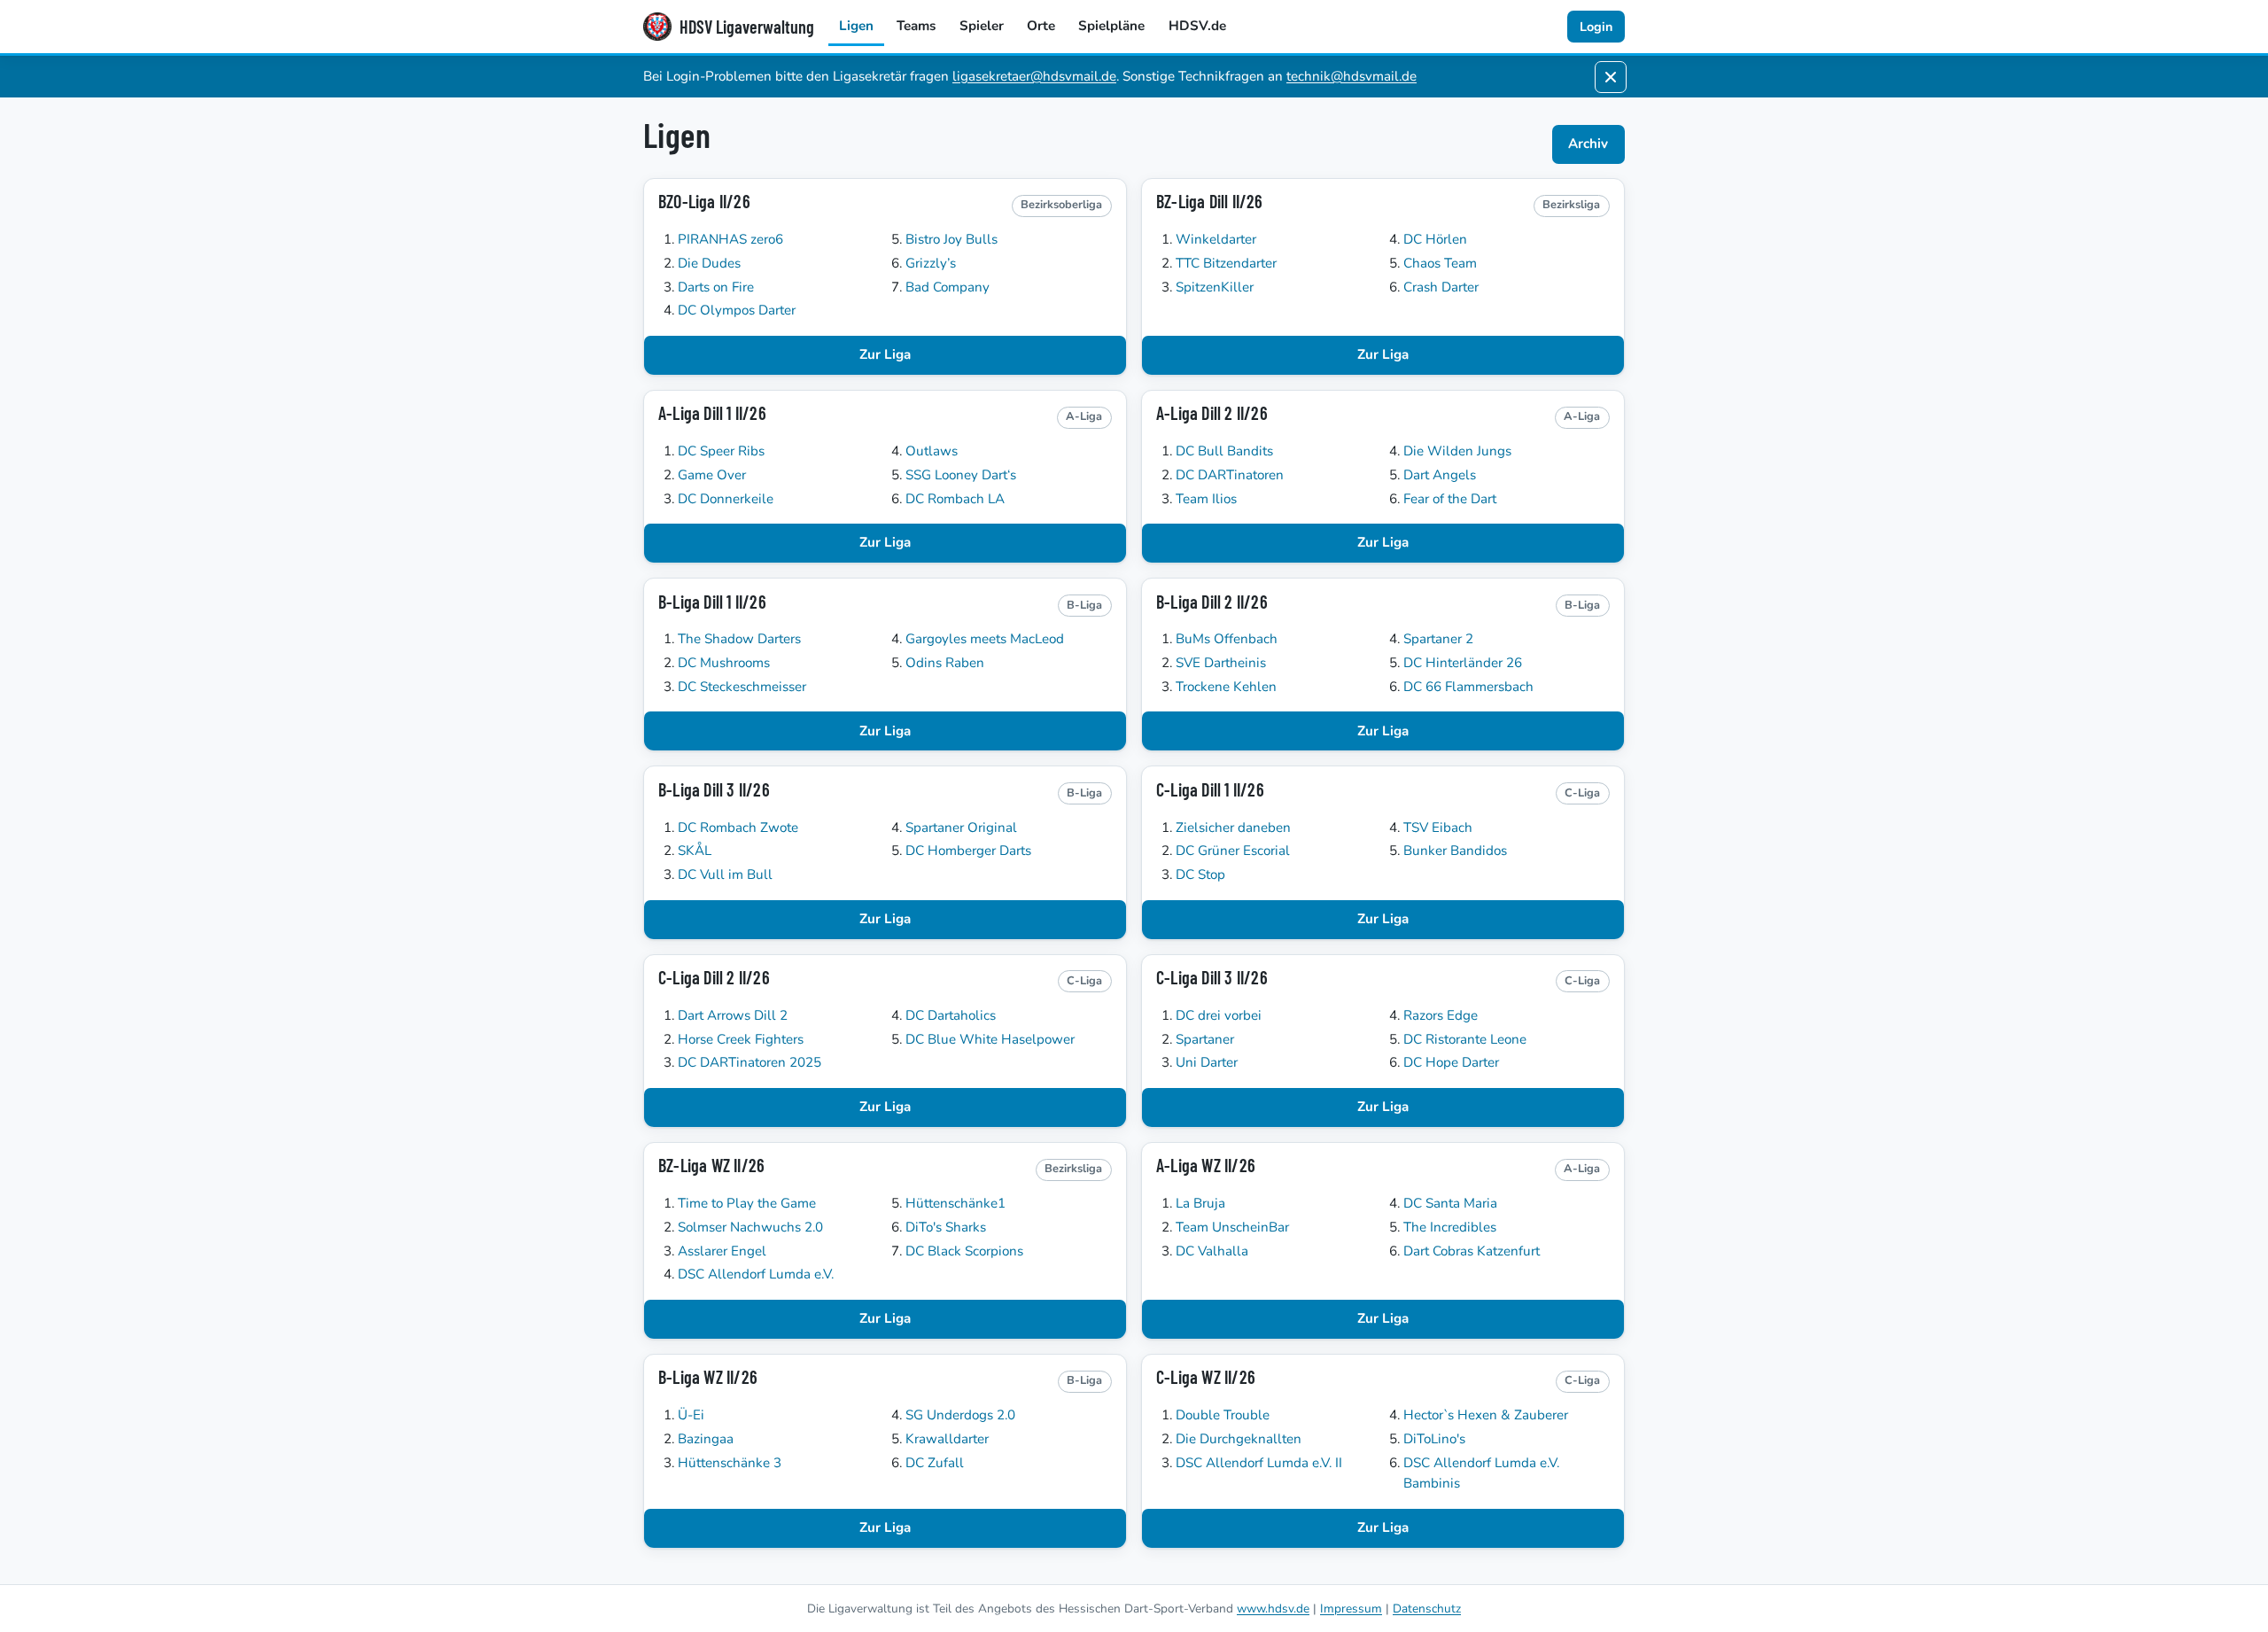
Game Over (712, 475)
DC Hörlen (1435, 239)
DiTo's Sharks (946, 1227)
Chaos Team (1440, 263)
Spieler (982, 26)
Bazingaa (706, 1439)
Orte (1041, 26)
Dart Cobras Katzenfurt (1472, 1251)
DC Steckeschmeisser (742, 687)
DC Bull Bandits (1224, 451)
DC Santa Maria (1450, 1203)
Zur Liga (885, 354)
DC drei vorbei (1219, 1015)
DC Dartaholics (951, 1015)
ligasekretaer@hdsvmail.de (1034, 76)
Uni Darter (1207, 1062)
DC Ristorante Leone (1465, 1039)
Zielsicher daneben (1233, 828)
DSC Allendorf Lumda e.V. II (1259, 1463)
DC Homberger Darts (968, 851)
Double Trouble (1223, 1415)
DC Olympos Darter (737, 310)
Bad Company (948, 287)
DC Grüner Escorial (1233, 851)
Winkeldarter (1216, 239)
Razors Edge (1441, 1015)
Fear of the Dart (1450, 499)
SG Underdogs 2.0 (960, 1415)
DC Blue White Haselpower (990, 1039)
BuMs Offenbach (1227, 639)
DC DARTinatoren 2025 (750, 1062)
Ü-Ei (691, 1415)
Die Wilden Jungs (1457, 451)
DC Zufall (935, 1463)
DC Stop (1200, 874)
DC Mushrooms (724, 663)
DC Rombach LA (955, 499)
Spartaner (1205, 1039)
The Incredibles (1450, 1227)
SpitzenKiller (1215, 287)
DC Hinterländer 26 (1463, 663)
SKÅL (695, 851)
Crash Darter (1441, 287)
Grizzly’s (931, 263)
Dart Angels (1440, 475)
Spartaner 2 (1438, 639)
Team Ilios (1206, 499)
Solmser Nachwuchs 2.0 (750, 1227)
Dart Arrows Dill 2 (733, 1015)
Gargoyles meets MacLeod (985, 639)
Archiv (1588, 144)
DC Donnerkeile (726, 499)
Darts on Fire (716, 287)
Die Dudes (709, 263)
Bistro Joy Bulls (951, 239)
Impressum (1351, 1609)
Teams (916, 26)
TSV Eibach (1438, 828)
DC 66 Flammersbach (1468, 687)
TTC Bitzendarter (1226, 263)
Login (1596, 27)
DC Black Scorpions (964, 1251)
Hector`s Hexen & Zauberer (1486, 1415)
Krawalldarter (947, 1439)
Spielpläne (1111, 26)
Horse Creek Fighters (741, 1039)
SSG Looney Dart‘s (961, 475)
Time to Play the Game (747, 1203)
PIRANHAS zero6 (730, 239)
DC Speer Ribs (721, 451)
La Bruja (1200, 1203)
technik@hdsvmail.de (1351, 76)
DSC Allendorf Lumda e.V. (756, 1274)
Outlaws (932, 451)
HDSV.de (1197, 26)
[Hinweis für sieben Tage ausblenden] (1611, 77)
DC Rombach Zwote (738, 828)
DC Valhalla (1212, 1251)
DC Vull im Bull (725, 874)
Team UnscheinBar (1232, 1227)
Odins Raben (945, 663)
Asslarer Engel (722, 1251)
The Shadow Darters (739, 639)
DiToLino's (1434, 1439)
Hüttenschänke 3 (730, 1463)
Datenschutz (1427, 1609)
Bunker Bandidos (1455, 851)
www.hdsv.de (1273, 1609)
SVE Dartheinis (1221, 663)
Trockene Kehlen (1226, 687)
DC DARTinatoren (1230, 475)
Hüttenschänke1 (955, 1203)
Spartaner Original (961, 828)
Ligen (856, 26)
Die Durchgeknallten (1239, 1439)
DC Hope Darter (1451, 1062)
